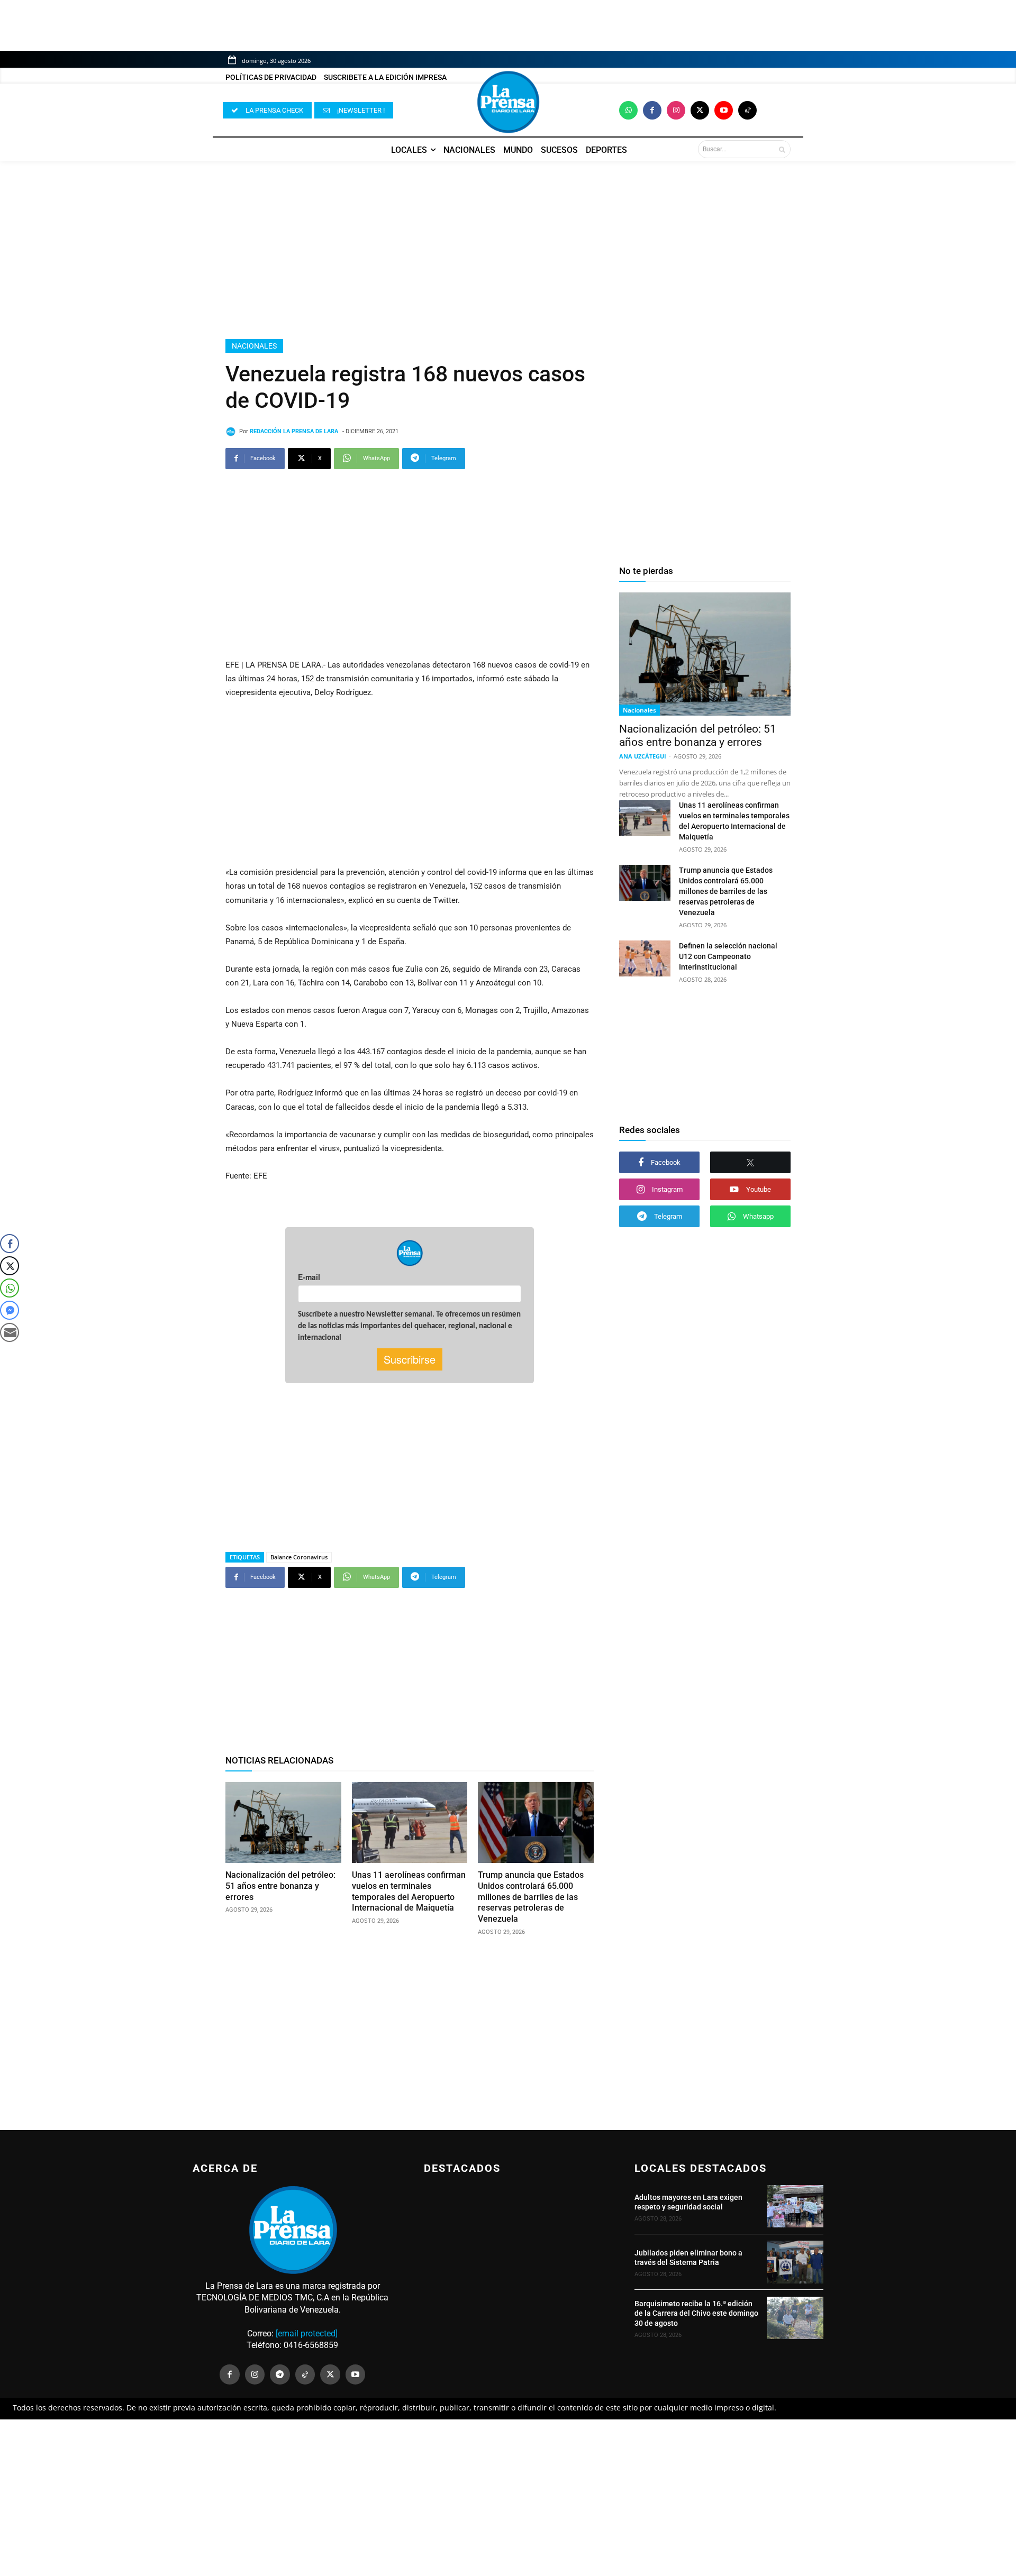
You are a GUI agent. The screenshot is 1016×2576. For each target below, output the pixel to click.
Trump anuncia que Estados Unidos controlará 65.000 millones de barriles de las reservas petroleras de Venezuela (531, 1897)
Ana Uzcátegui (643, 756)
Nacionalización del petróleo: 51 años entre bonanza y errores (280, 1886)
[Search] (782, 149)
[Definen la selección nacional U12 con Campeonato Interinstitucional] (645, 958)
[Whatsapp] (628, 110)
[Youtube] (724, 110)
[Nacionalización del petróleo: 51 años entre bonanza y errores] (283, 1823)
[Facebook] (652, 110)
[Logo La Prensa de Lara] (508, 102)
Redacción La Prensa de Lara (294, 431)
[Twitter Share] (10, 1266)
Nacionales (254, 346)
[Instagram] (676, 110)
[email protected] (307, 2333)
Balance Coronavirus (299, 1557)
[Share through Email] (10, 1332)
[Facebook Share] (10, 1244)
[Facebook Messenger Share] (10, 1310)
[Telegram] (280, 2374)
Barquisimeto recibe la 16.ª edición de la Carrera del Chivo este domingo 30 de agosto (696, 2313)
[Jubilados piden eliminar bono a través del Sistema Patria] (795, 2262)
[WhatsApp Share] (10, 1288)
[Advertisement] (508, 250)
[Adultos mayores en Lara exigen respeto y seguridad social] (795, 2206)
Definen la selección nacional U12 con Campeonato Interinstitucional (728, 956)
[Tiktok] (747, 110)
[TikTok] (305, 2374)
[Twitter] (700, 110)
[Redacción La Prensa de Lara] (232, 432)
